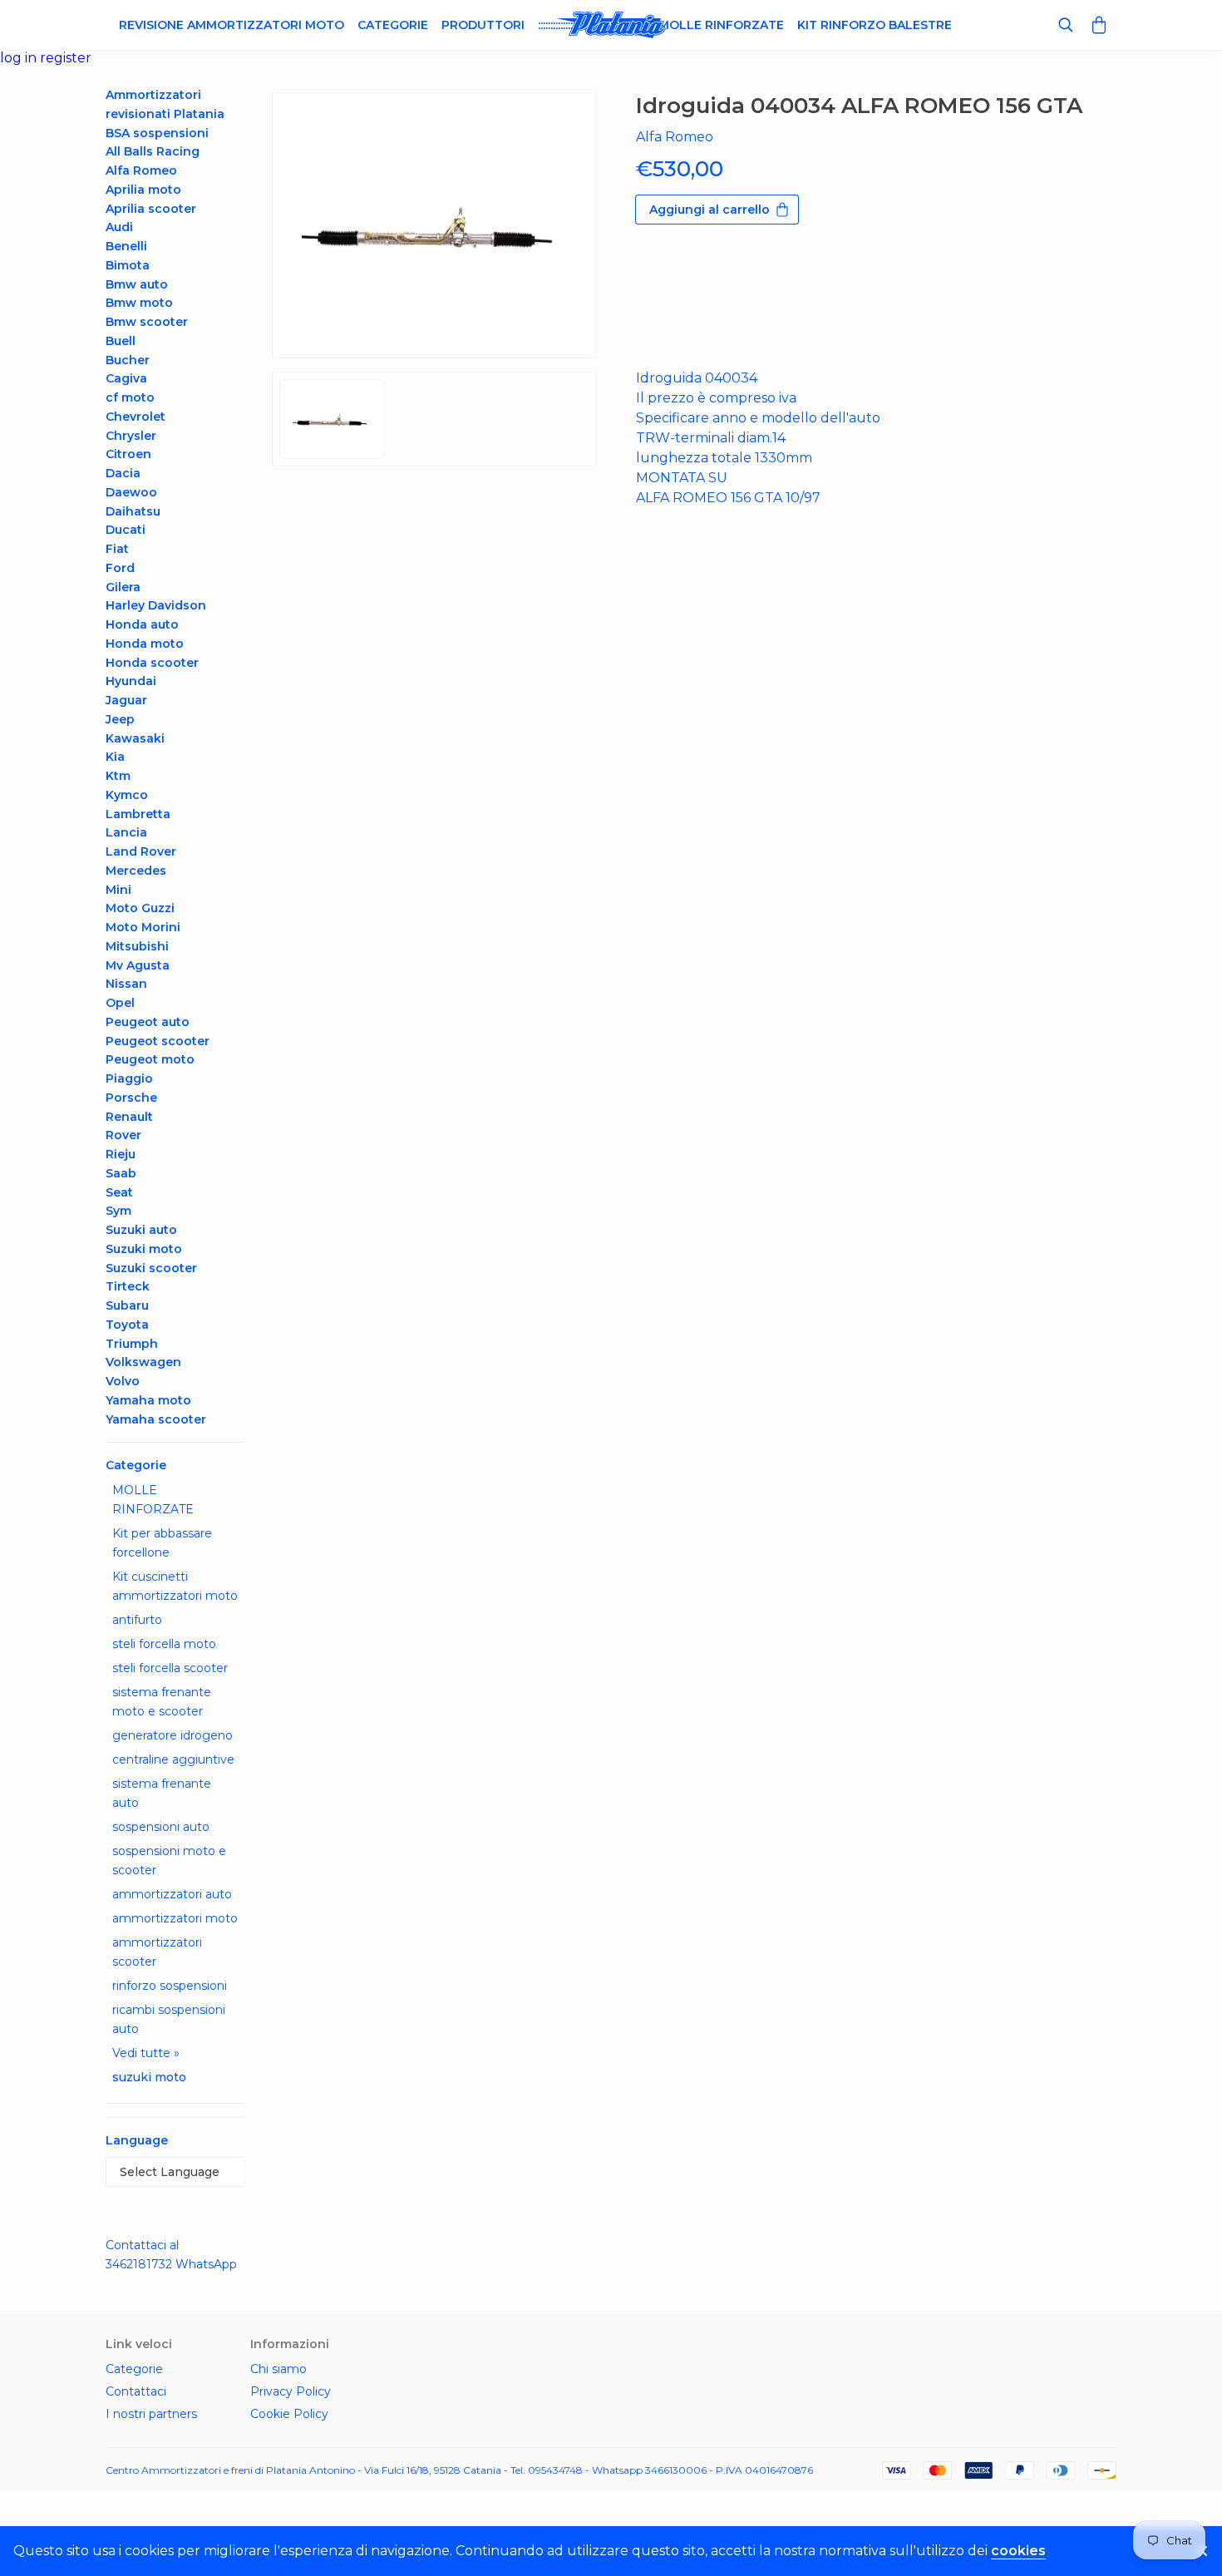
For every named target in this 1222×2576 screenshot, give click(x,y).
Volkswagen (143, 1362)
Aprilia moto (143, 190)
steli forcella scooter (170, 1668)
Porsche (131, 1098)
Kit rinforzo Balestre (875, 25)
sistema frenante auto (162, 1793)
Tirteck (128, 1286)
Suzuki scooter (151, 1268)
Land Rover (141, 851)
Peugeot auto (148, 1022)
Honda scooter (152, 663)
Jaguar (126, 700)
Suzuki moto (144, 1249)
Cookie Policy (289, 2414)
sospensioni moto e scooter (169, 1860)
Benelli (126, 246)
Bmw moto (139, 303)
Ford (120, 568)
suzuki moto (149, 2077)
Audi (119, 227)
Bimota (128, 265)
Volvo (123, 1381)
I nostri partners (151, 2414)
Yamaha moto (148, 1400)
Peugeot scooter (158, 1041)
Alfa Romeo (141, 170)
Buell (121, 341)
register (66, 58)
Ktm (118, 776)
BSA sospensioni (157, 133)
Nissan (126, 984)
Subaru (127, 1305)
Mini (118, 890)
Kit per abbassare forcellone (162, 1543)
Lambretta (138, 814)
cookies (1018, 2551)
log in (20, 58)
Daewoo (131, 492)
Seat (119, 1192)
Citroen (128, 454)
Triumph (132, 1344)
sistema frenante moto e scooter (162, 1702)
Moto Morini (143, 927)
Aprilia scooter (151, 209)
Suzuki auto (141, 1230)
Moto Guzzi (140, 908)
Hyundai (131, 681)
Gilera (123, 587)
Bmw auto (137, 284)
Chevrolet (136, 417)
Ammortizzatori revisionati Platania (165, 104)
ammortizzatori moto (175, 1918)
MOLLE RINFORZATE (153, 1500)
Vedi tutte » (146, 2053)
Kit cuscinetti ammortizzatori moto (175, 1586)
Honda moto (145, 644)
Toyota (127, 1325)
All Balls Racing (153, 151)
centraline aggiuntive (173, 1759)
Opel (120, 1003)
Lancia (126, 832)
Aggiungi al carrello (710, 210)
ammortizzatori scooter (157, 1952)
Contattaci (136, 2391)
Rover (123, 1135)
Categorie (393, 25)
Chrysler (131, 436)
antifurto (137, 1620)
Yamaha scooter (156, 1419)
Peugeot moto (150, 1059)
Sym (118, 1211)
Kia (115, 757)
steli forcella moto (164, 1644)
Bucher (128, 360)
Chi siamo (278, 2369)
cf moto (130, 397)
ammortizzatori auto (172, 1894)
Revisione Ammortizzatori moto (232, 25)
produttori (483, 25)
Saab (121, 1173)
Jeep (120, 719)
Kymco (127, 795)
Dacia (123, 473)
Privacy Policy (291, 2391)
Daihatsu (133, 511)
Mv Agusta (138, 965)
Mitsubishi (137, 946)
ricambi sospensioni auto (169, 2019)
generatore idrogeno (172, 1735)
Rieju (121, 1154)
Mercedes (136, 871)
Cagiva (126, 378)
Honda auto (142, 624)
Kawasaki (135, 738)
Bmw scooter (147, 322)
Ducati (126, 530)
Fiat (117, 549)
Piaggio (129, 1078)
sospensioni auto (161, 1827)
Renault (129, 1117)
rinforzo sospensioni (170, 1986)
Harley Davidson (156, 605)
